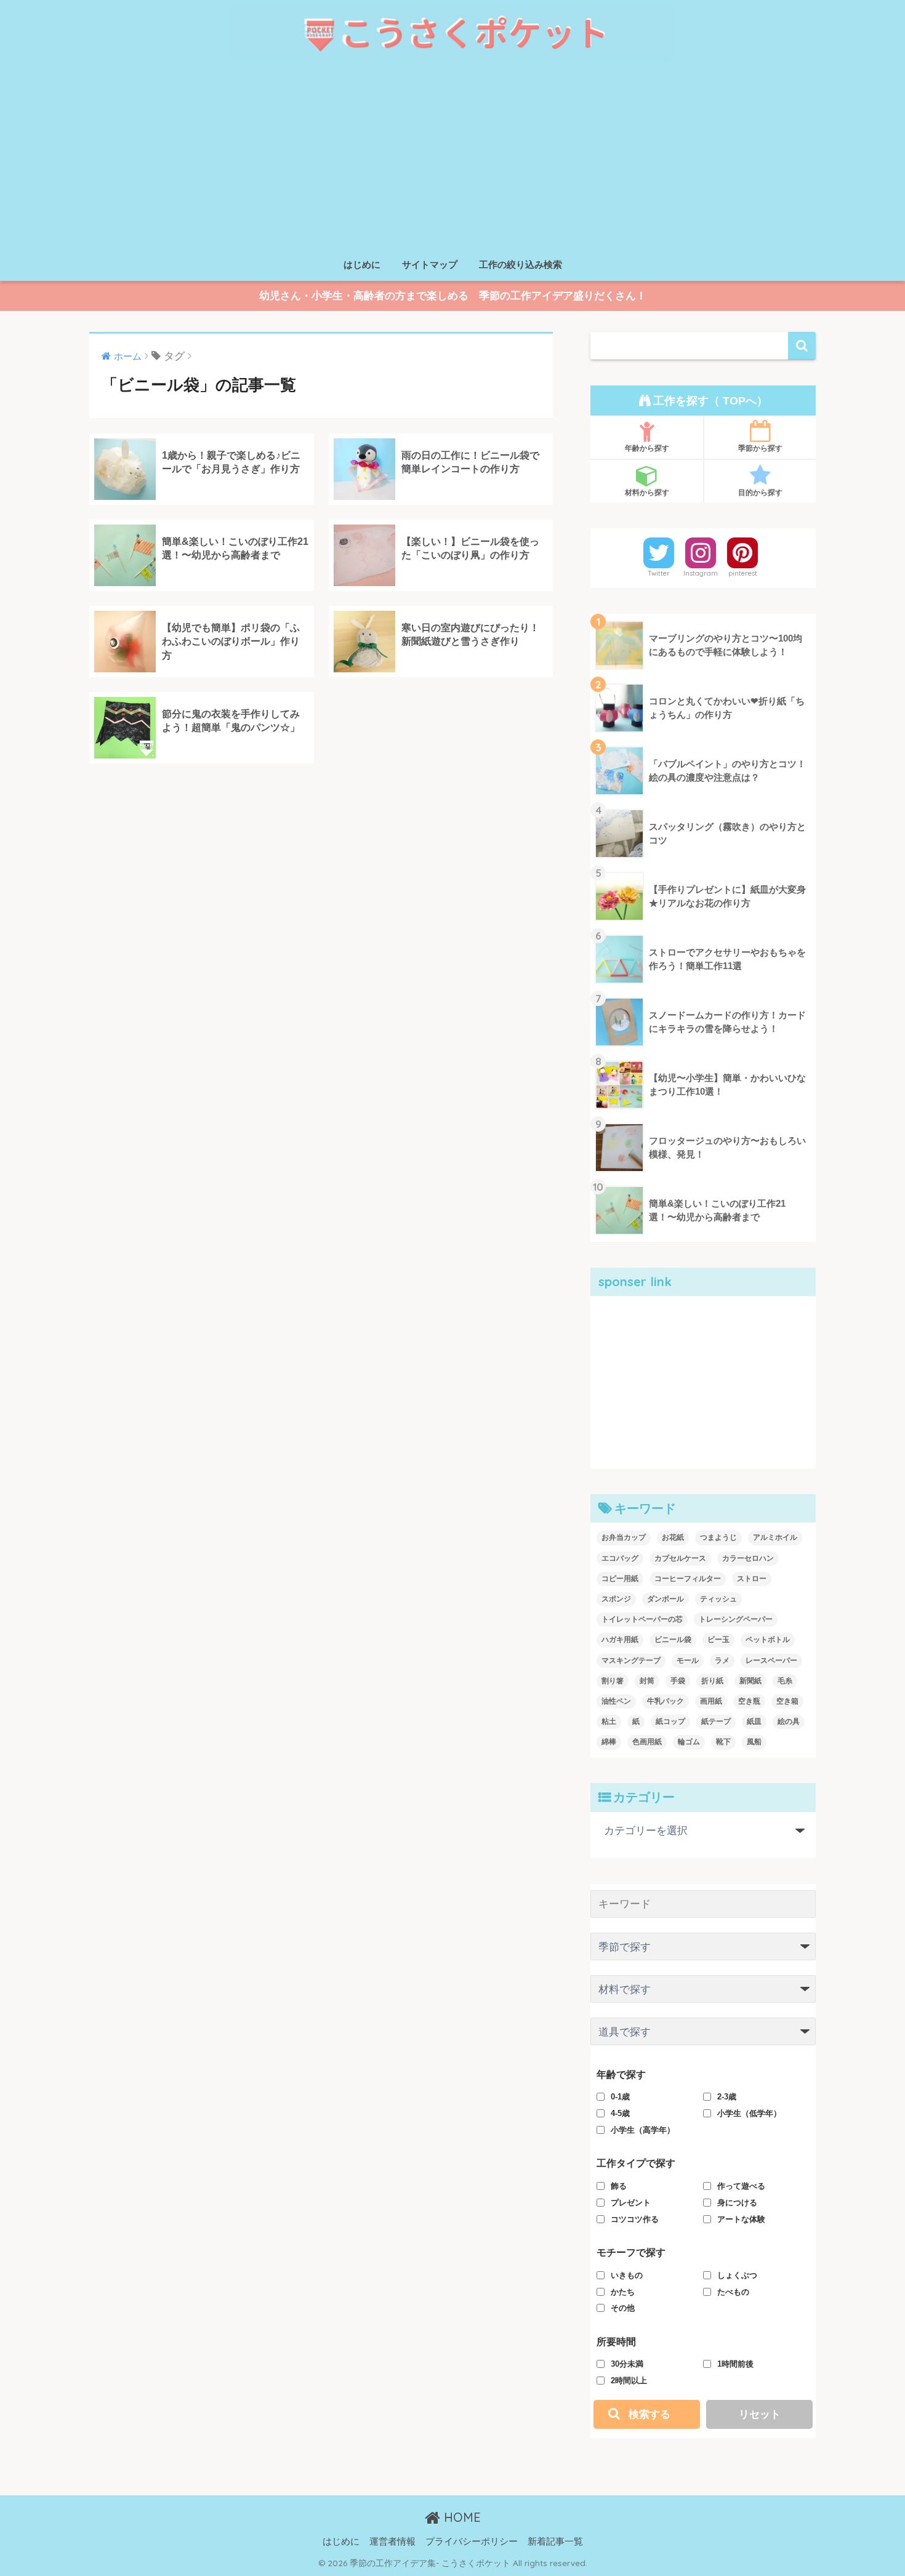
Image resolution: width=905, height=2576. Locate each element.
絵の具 (789, 1721)
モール (688, 1660)
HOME (461, 2517)
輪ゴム (689, 1742)
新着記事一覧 (555, 2542)
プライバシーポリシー (472, 2542)
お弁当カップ (624, 1537)
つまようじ (718, 1537)
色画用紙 (647, 1742)
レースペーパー (771, 1660)
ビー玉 (718, 1640)
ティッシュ (718, 1599)
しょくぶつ (737, 2275)
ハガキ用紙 (620, 1640)
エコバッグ (620, 1558)
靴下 (723, 1742)
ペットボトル (768, 1640)
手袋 (678, 1681)
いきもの (627, 2275)
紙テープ (716, 1721)
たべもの (733, 2292)
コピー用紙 (620, 1579)
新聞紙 (750, 1681)
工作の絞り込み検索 (521, 264)
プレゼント (631, 2203)
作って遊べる (741, 2186)
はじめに (362, 264)
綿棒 (609, 1742)
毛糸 (785, 1681)
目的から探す (760, 492)
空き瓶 (749, 1701)
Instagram (701, 573)
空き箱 (787, 1701)
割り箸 (613, 1681)
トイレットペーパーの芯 (642, 1619)
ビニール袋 (673, 1640)
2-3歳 (727, 2097)
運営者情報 (392, 2542)
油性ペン (616, 1701)
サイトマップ (430, 264)
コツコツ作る (635, 2219)
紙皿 (754, 1721)
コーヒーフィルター (688, 1579)
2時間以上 (629, 2381)
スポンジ (616, 1599)
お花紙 (673, 1537)
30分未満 (627, 2364)
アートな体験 (741, 2219)
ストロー (752, 1579)
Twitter (659, 573)
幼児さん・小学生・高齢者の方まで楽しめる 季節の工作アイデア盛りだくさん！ (453, 296)
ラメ (722, 1660)
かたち (623, 2292)
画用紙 (711, 1701)
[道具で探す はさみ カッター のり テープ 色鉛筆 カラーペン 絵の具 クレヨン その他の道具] (703, 2036)
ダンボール (666, 1599)
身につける (737, 2203)
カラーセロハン (748, 1558)
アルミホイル (775, 1537)
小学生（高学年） (643, 2130)
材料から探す (647, 492)
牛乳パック (666, 1701)
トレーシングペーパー (736, 1619)
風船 (754, 1742)
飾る (619, 2186)
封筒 (647, 1681)
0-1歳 (620, 2097)
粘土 (609, 1721)
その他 (623, 2308)
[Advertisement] (452, 159)
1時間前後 (735, 2364)
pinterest (743, 573)
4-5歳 (620, 2113)
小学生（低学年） (749, 2113)
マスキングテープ (631, 1660)
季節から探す (760, 448)
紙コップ (670, 1721)
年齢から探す (647, 448)
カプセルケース (680, 1558)
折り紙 (712, 1681)
